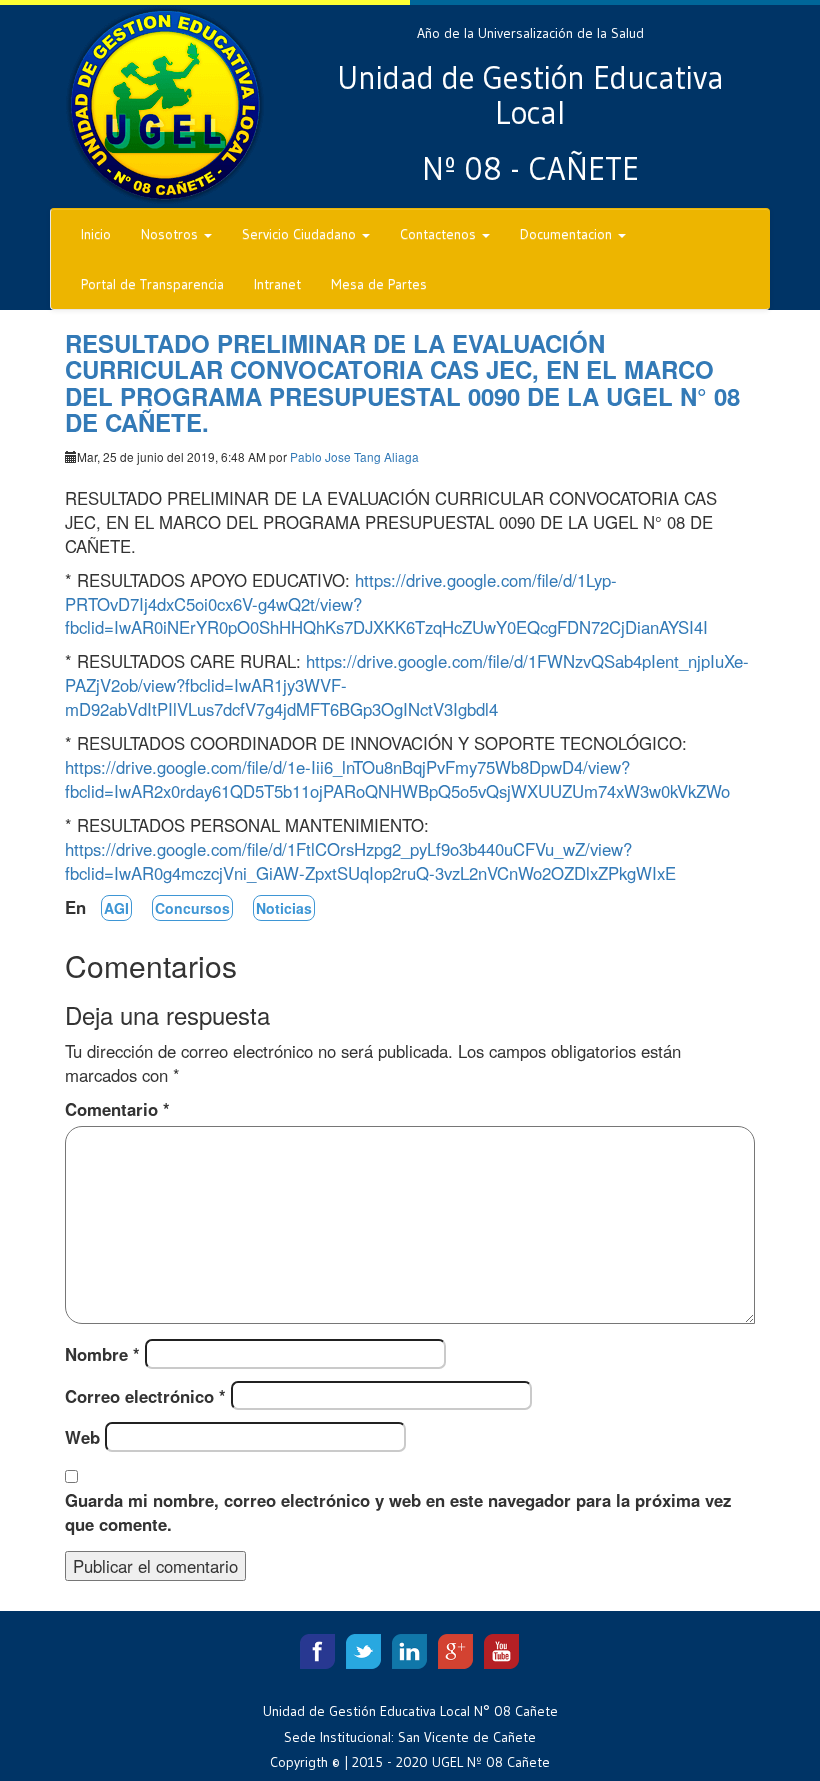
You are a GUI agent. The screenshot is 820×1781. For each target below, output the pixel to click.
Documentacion (568, 234)
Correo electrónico (145, 1396)
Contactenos (440, 234)
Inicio (96, 234)
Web (82, 1437)
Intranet (277, 284)
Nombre (102, 1354)
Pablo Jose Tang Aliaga (354, 456)
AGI (116, 908)
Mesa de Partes (379, 284)
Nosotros (171, 234)
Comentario (117, 1109)
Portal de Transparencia (152, 284)
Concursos (192, 908)
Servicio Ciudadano (301, 234)
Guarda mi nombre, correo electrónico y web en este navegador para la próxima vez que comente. (398, 1512)
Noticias (284, 908)
